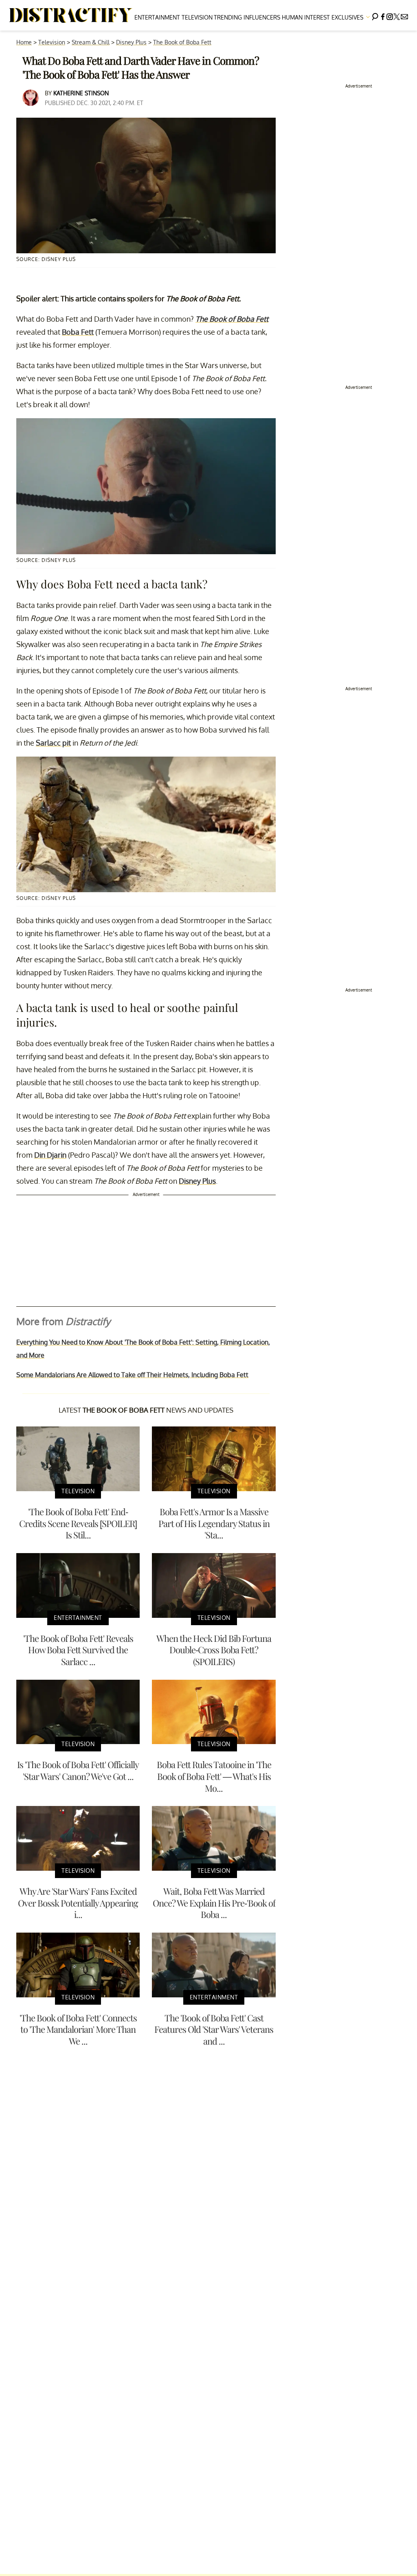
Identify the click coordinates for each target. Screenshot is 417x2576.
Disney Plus (131, 42)
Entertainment (157, 17)
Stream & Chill (91, 42)
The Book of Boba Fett (182, 42)
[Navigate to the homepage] (71, 15)
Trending (228, 17)
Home (24, 42)
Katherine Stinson (81, 93)
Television (197, 17)
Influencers (262, 17)
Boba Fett (78, 332)
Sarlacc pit (53, 743)
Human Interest (306, 17)
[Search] (375, 15)
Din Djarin (50, 1155)
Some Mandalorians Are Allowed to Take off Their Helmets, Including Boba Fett (132, 1375)
